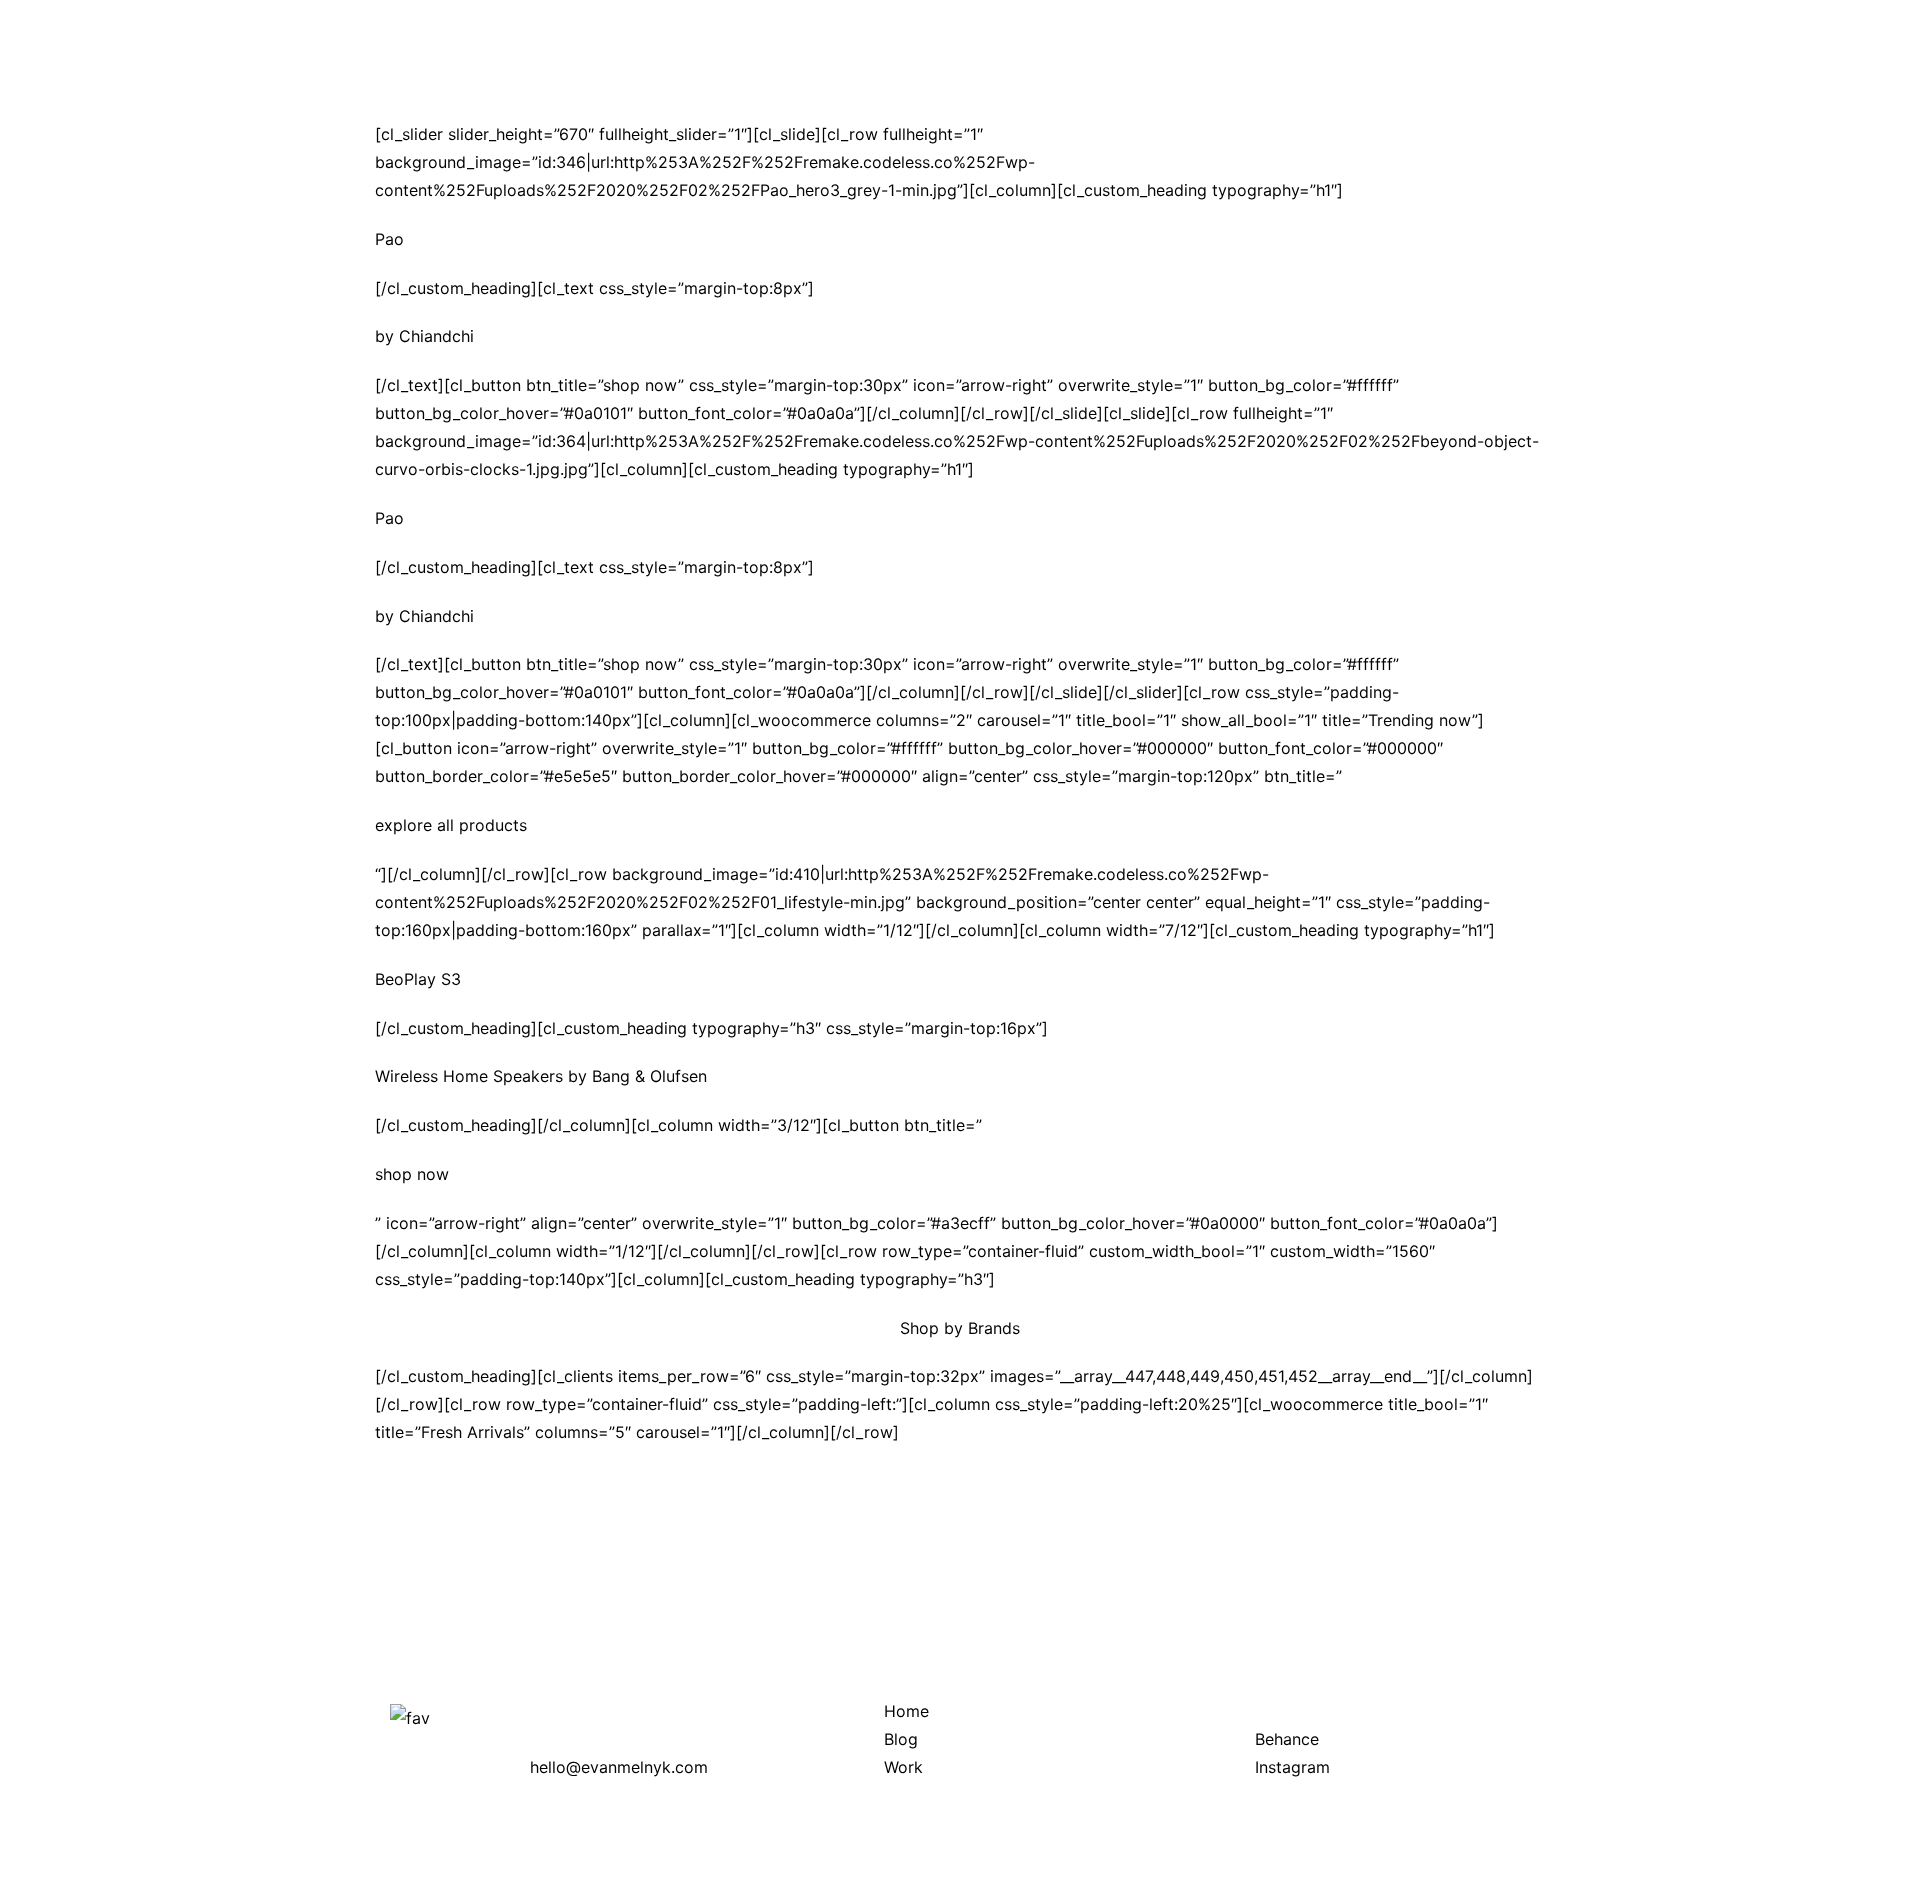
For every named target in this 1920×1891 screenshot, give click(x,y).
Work (903, 1767)
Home (906, 1711)
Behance (1287, 1739)
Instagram (1292, 1767)
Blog (901, 1739)
